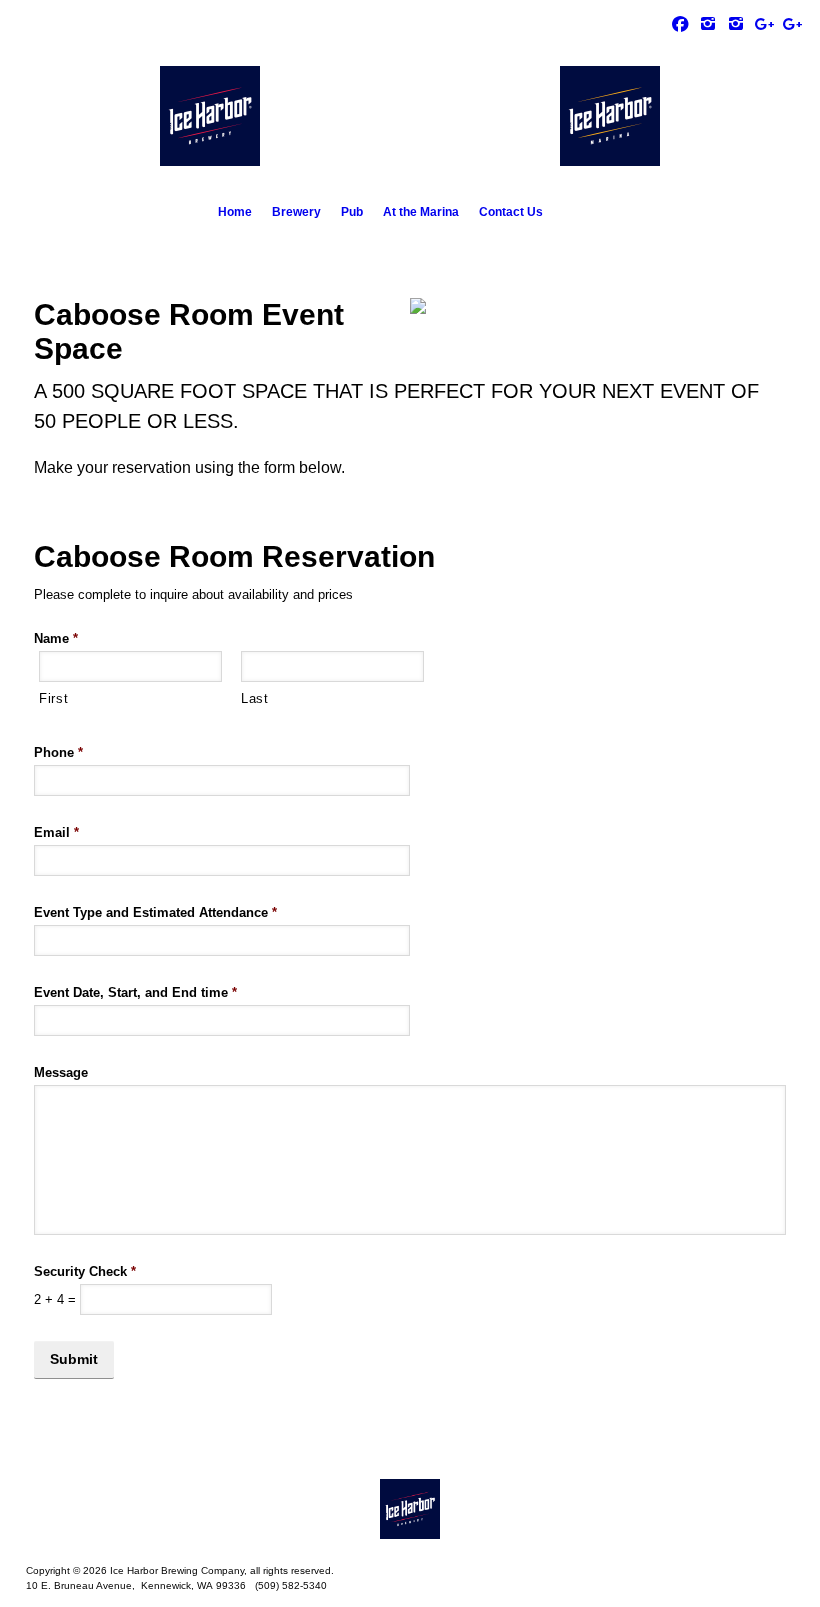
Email (56, 832)
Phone (58, 752)
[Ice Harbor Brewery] (736, 23)
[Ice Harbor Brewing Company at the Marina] (410, 1509)
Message (61, 1072)
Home (235, 212)
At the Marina (421, 212)
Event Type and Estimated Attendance (155, 912)
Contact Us (511, 212)
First (53, 698)
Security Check (85, 1271)
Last (255, 698)
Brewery (296, 212)
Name (56, 638)
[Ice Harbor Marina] (708, 23)
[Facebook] (680, 23)
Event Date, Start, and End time (135, 992)
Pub (352, 212)
